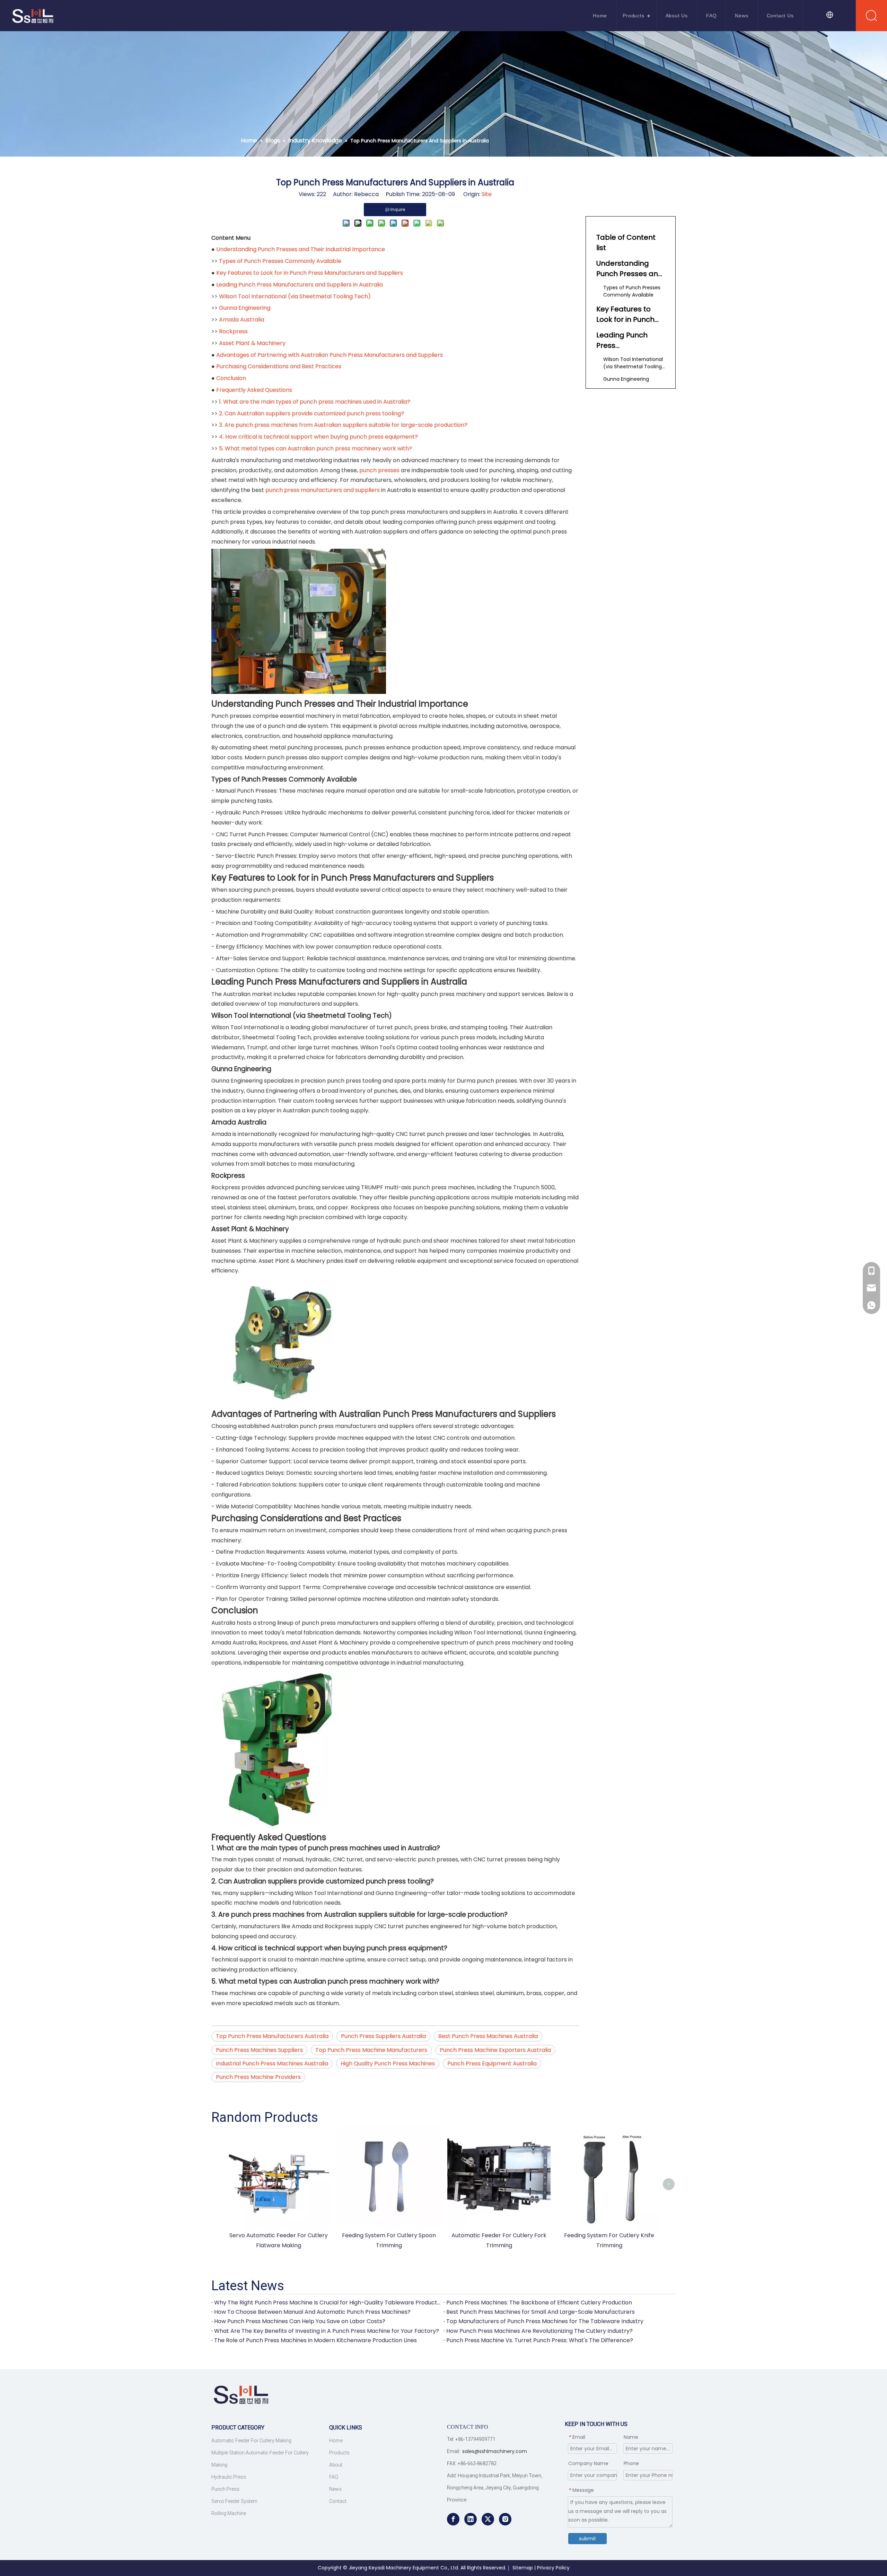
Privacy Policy (553, 2568)
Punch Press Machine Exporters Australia (495, 2050)
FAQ (711, 16)
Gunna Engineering (245, 308)
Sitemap (523, 2568)
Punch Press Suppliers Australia (383, 2036)
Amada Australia (241, 320)
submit (587, 2539)
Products (633, 16)
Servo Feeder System (234, 2501)
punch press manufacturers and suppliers (323, 490)
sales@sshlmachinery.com (495, 2451)
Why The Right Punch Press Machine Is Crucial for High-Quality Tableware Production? (327, 2302)
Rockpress (233, 331)
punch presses (379, 470)
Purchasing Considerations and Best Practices (279, 366)
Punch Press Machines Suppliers (259, 2050)
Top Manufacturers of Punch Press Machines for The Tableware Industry (545, 2321)
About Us (677, 16)
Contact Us (780, 16)
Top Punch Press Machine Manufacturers (371, 2050)
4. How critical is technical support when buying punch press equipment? (318, 437)
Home (600, 16)
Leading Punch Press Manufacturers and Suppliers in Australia (300, 285)
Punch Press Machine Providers (258, 2077)
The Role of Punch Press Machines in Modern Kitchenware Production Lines (315, 2340)
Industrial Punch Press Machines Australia (272, 2063)
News (741, 16)
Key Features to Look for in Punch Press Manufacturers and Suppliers (310, 273)
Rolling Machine (229, 2513)
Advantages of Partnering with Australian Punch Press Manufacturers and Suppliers (330, 355)
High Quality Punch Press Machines (388, 2063)
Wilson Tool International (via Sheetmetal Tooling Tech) (295, 296)
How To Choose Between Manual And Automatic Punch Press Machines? (312, 2312)
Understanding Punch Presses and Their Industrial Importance (301, 249)
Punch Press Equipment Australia (492, 2063)
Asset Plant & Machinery (252, 343)
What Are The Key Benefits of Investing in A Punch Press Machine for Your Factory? (327, 2331)
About (336, 2465)
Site (487, 194)
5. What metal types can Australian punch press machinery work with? (315, 448)
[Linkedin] (471, 2519)
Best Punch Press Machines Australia (488, 2036)
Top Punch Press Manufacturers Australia (272, 2036)
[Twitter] (488, 2519)
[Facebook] (453, 2519)
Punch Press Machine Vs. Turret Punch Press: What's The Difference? (540, 2340)
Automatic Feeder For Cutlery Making (251, 2441)
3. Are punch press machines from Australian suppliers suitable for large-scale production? (343, 425)
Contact (338, 2501)
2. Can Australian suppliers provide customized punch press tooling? (311, 413)
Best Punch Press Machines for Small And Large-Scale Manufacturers (541, 2312)
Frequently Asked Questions (254, 390)
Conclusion (231, 378)
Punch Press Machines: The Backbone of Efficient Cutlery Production (539, 2302)
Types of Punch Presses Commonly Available (280, 261)
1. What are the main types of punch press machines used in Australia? (315, 402)
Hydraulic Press (229, 2477)
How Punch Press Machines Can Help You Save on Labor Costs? (300, 2321)
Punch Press (225, 2489)
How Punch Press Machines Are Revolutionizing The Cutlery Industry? (539, 2331)
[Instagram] (505, 2519)
